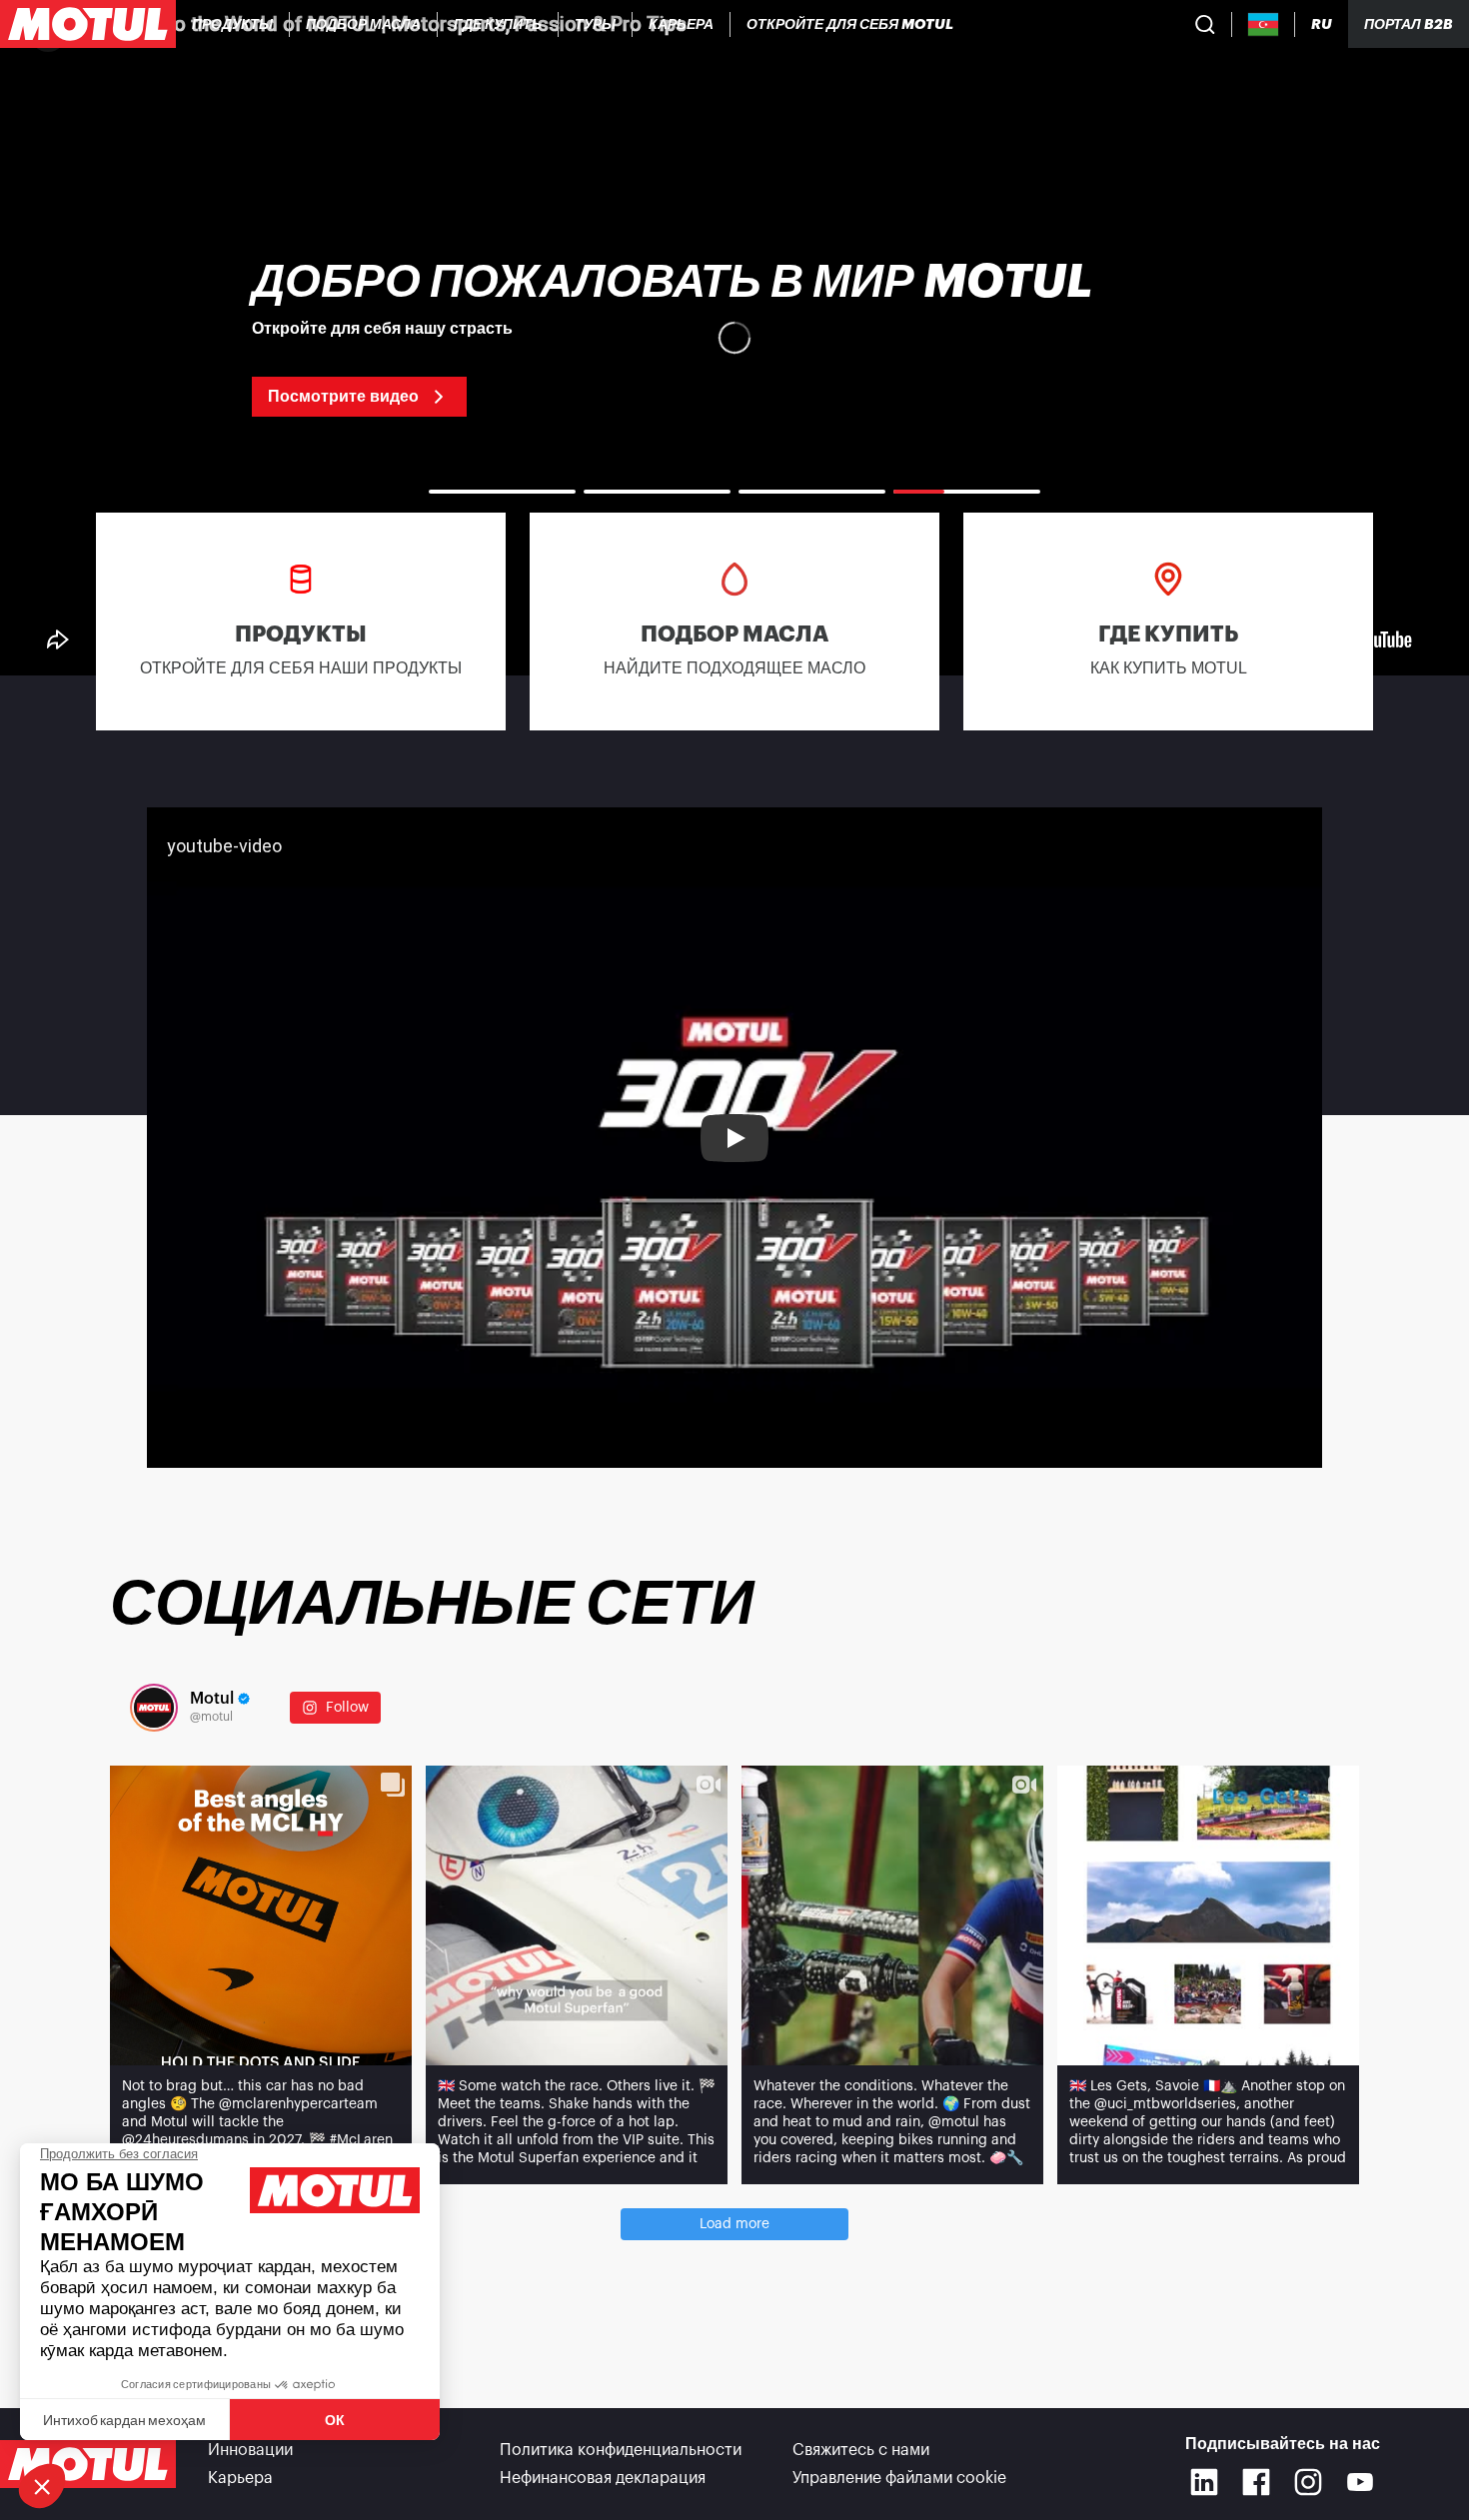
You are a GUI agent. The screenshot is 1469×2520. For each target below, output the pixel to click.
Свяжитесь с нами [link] (861, 2450)
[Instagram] (1308, 2482)
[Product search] (1205, 24)
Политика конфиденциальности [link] (621, 2450)
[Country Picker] (1264, 24)
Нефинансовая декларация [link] (603, 2478)
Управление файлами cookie (899, 2478)
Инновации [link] (250, 2450)
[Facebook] (1256, 2482)
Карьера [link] (240, 2478)
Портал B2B (1409, 24)
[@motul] (154, 1708)
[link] (596, 24)
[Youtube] (1360, 2482)
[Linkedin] (1204, 2482)
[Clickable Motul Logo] (88, 24)
